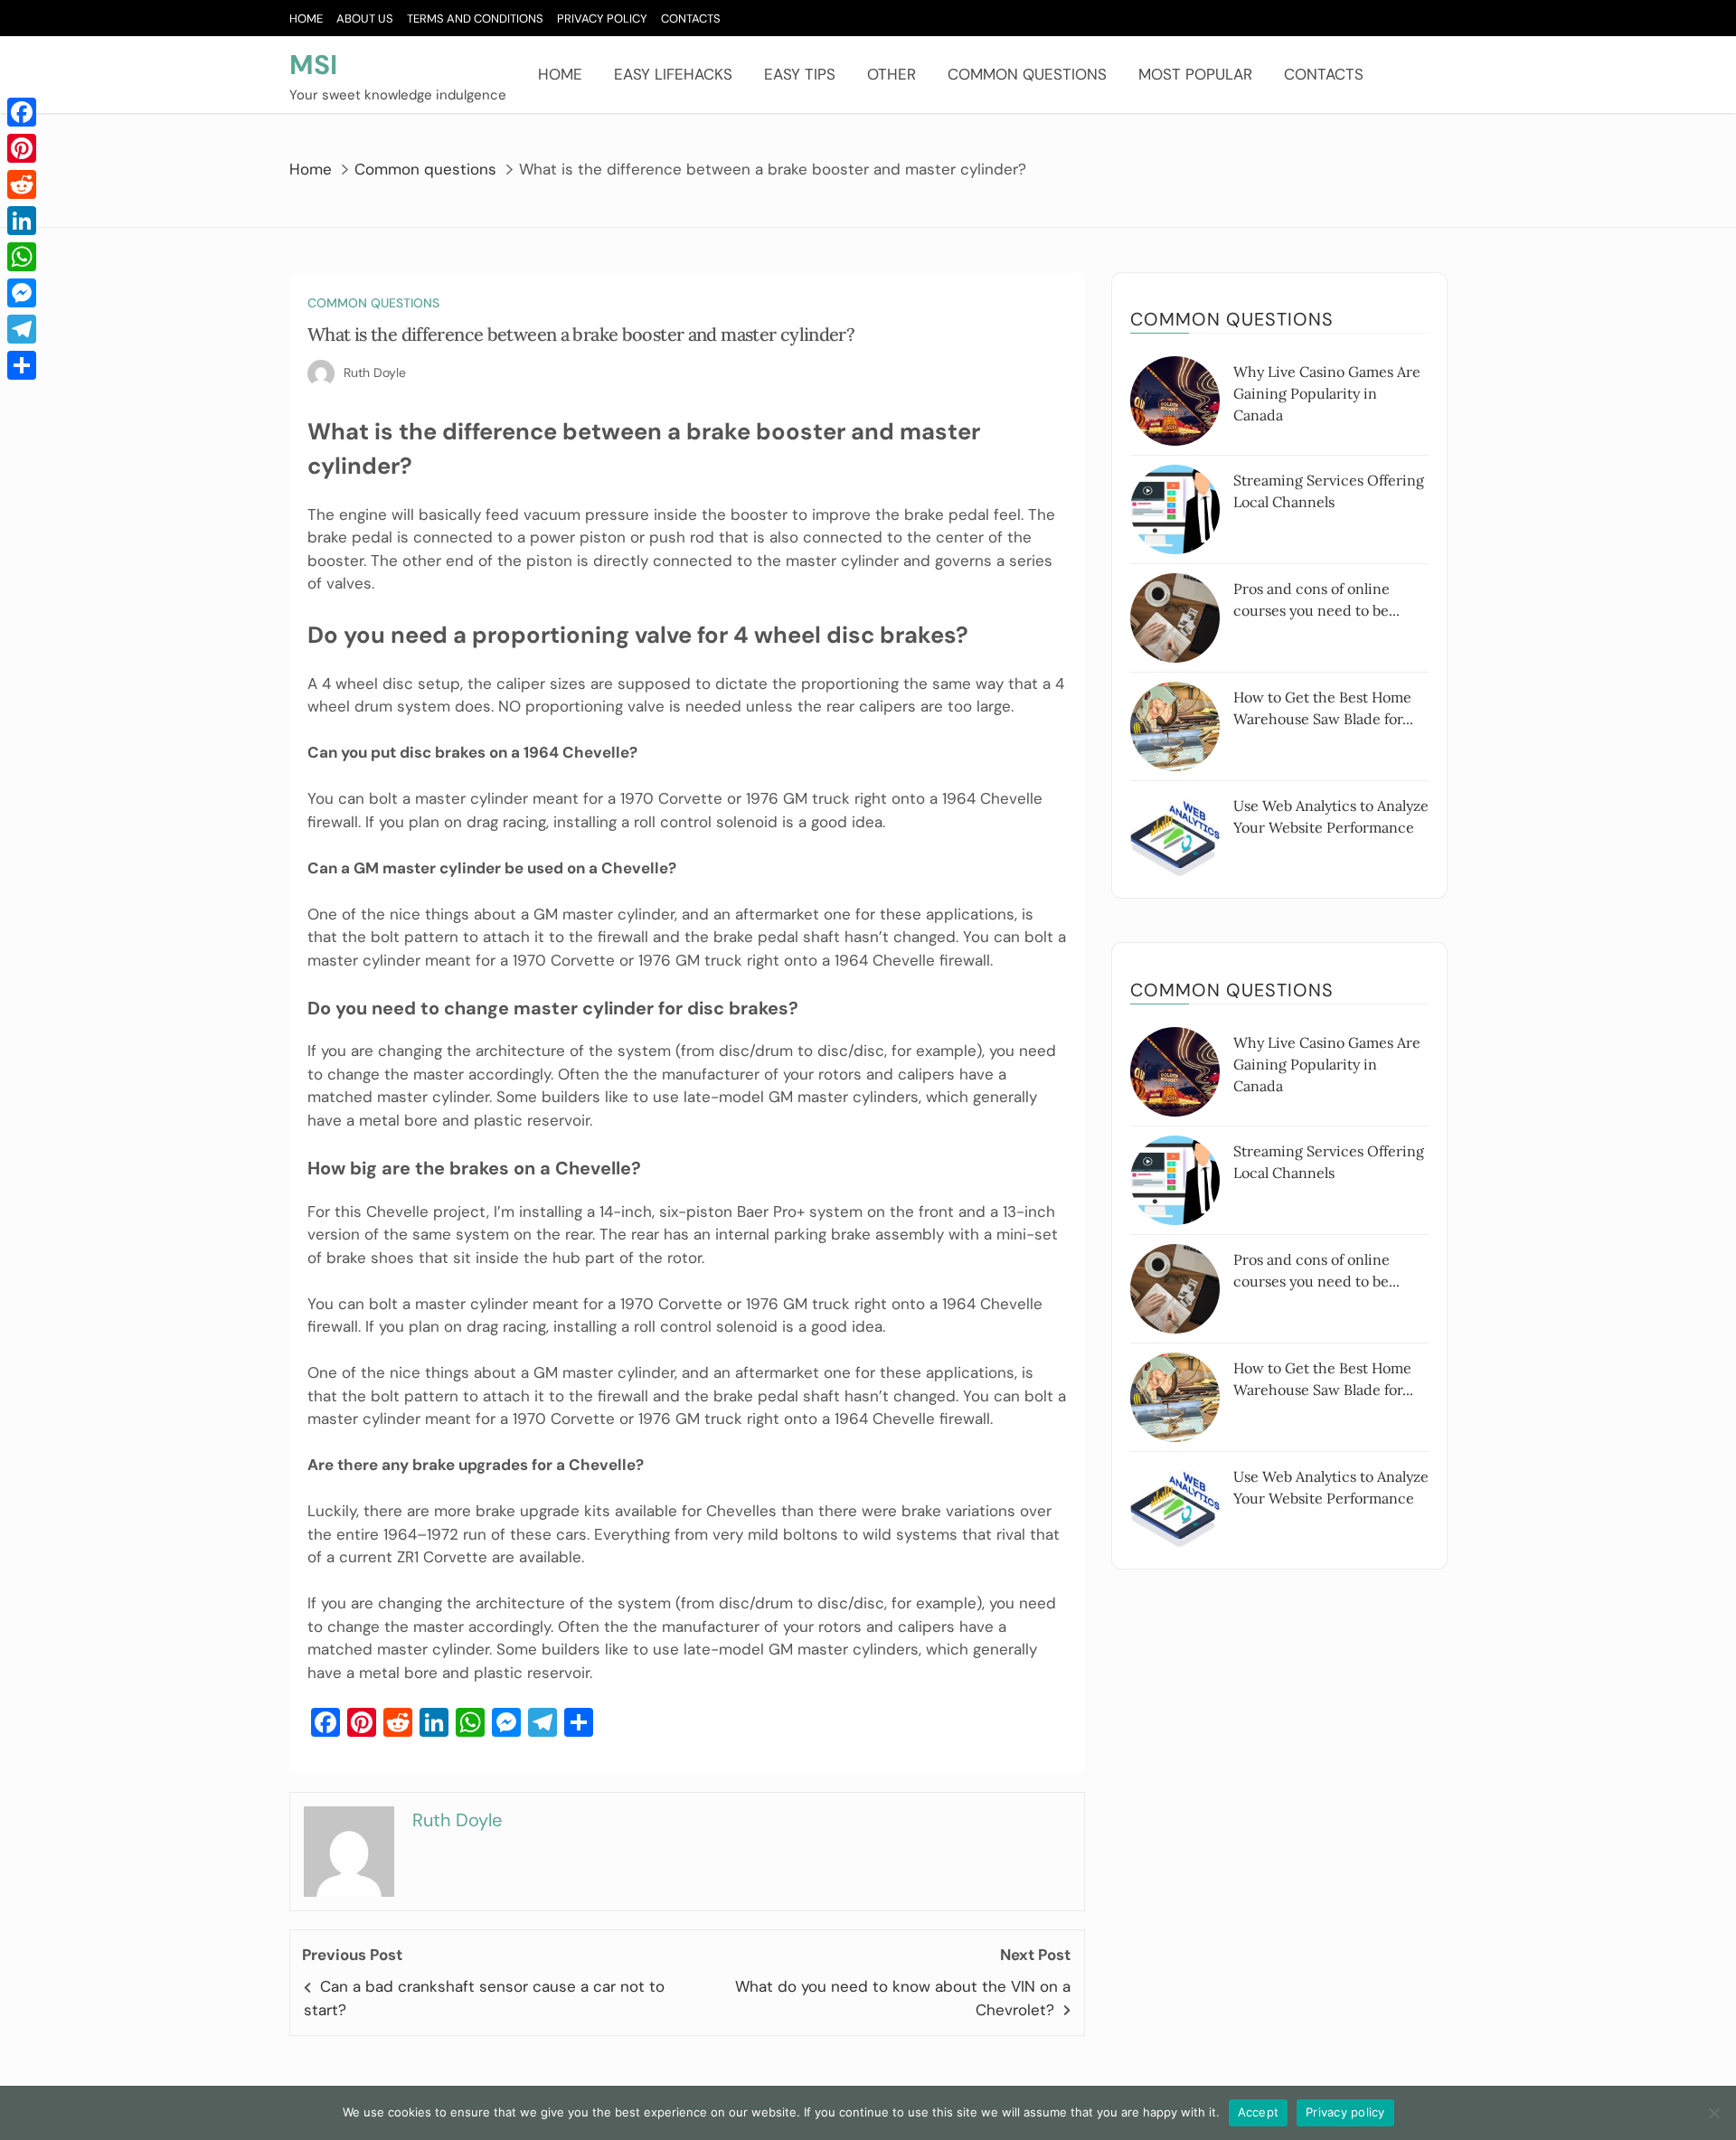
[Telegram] (22, 329)
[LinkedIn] (22, 221)
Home (306, 19)
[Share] (22, 365)
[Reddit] (22, 184)
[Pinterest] (22, 148)
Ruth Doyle (375, 372)
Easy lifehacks (673, 74)
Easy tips (800, 74)
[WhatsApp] (22, 257)
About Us (365, 19)
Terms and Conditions (475, 19)
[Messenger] (22, 293)
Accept (1259, 2112)
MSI (313, 65)
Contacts (691, 19)
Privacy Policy (602, 19)
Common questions (1027, 74)
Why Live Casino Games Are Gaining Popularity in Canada (1327, 393)
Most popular (1195, 74)
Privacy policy (1345, 2112)
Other (892, 74)
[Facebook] (22, 112)
